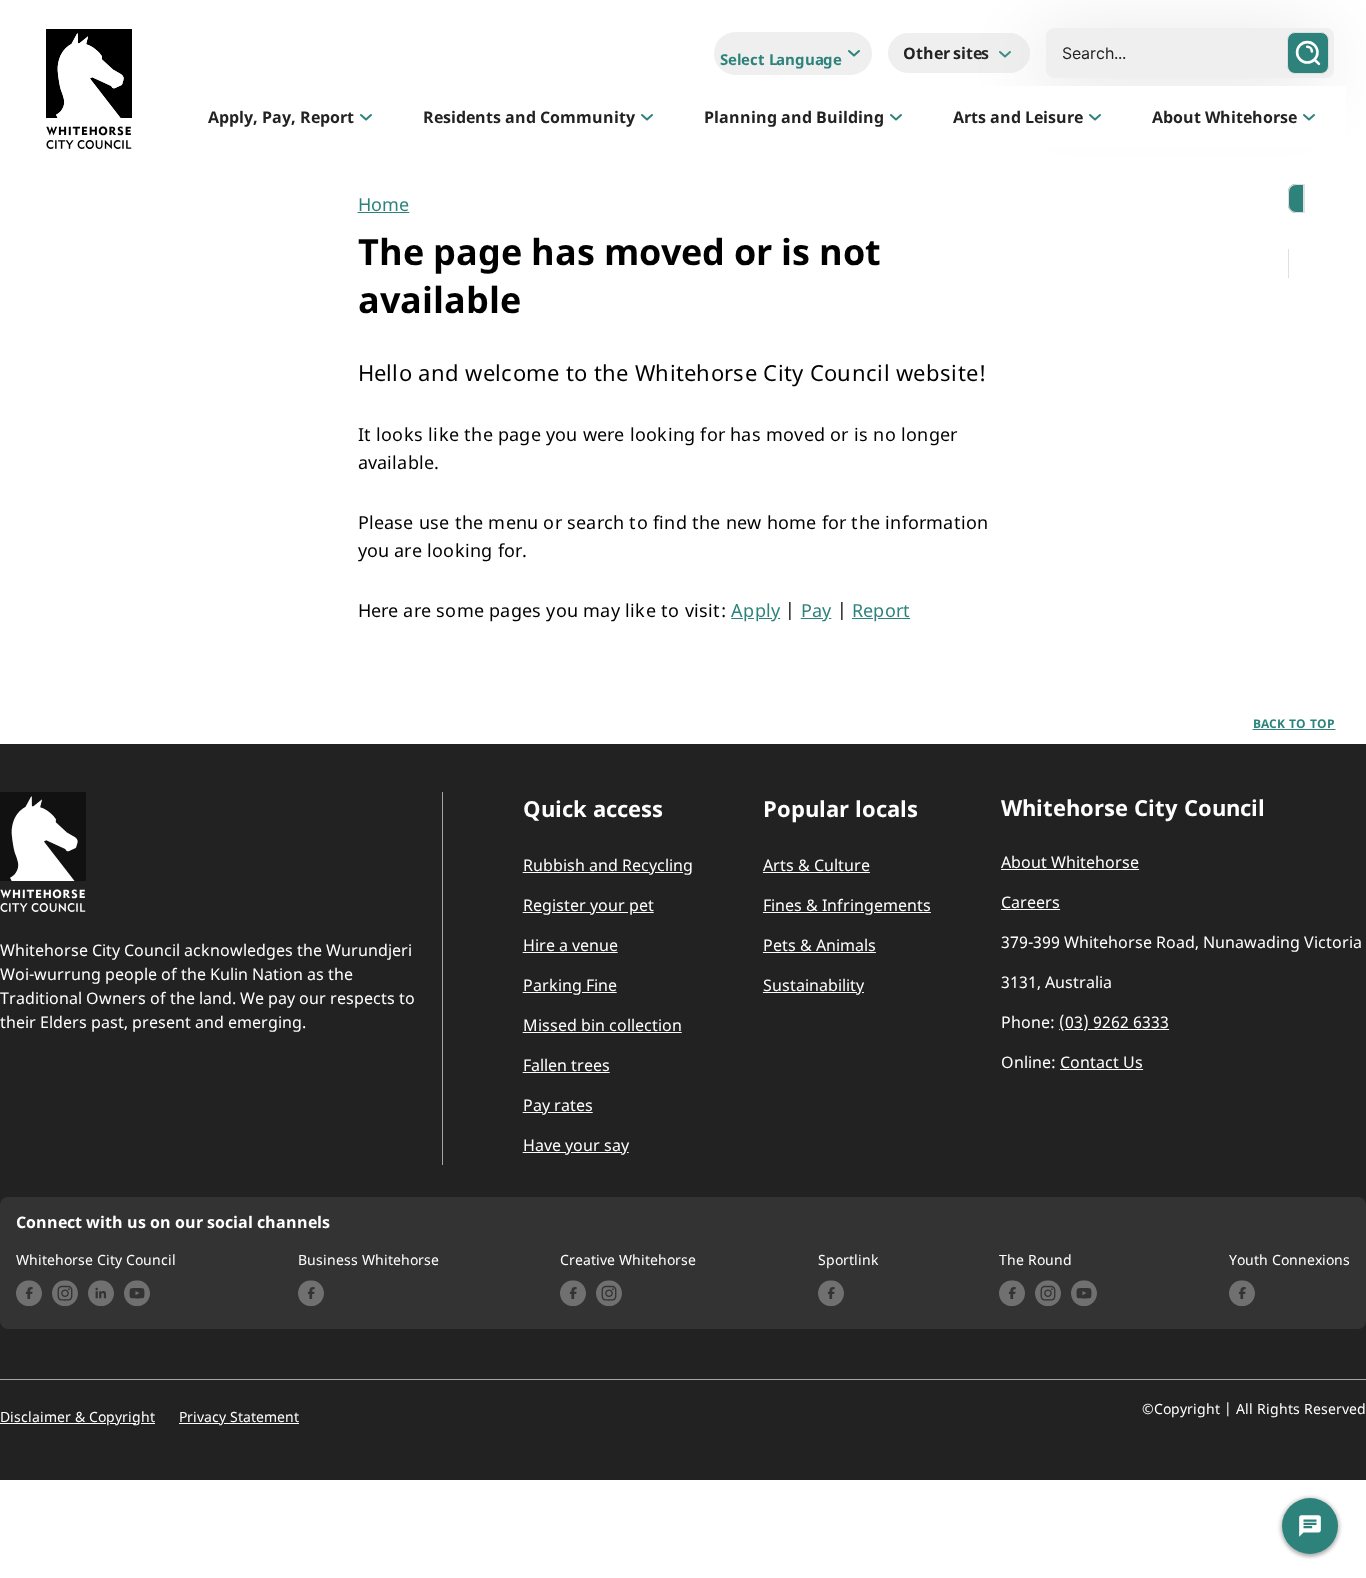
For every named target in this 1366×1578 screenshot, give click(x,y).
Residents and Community (529, 117)
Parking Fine (570, 985)
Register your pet (588, 905)
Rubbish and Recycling (608, 865)
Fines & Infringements (847, 905)
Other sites (948, 53)
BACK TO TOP (1294, 723)
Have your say (576, 1145)
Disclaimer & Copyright (77, 1417)
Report (881, 610)
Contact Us (1101, 1062)
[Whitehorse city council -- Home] (89, 93)
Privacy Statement (239, 1417)
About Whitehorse (1224, 117)
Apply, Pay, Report (281, 117)
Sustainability (813, 985)
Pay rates (558, 1105)
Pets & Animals (819, 945)
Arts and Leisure (1018, 117)
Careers (1030, 902)
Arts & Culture (816, 865)
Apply (755, 610)
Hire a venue (570, 945)
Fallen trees (566, 1065)
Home (384, 204)
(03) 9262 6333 (1114, 1022)
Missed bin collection (602, 1025)
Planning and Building (794, 117)
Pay (816, 610)
